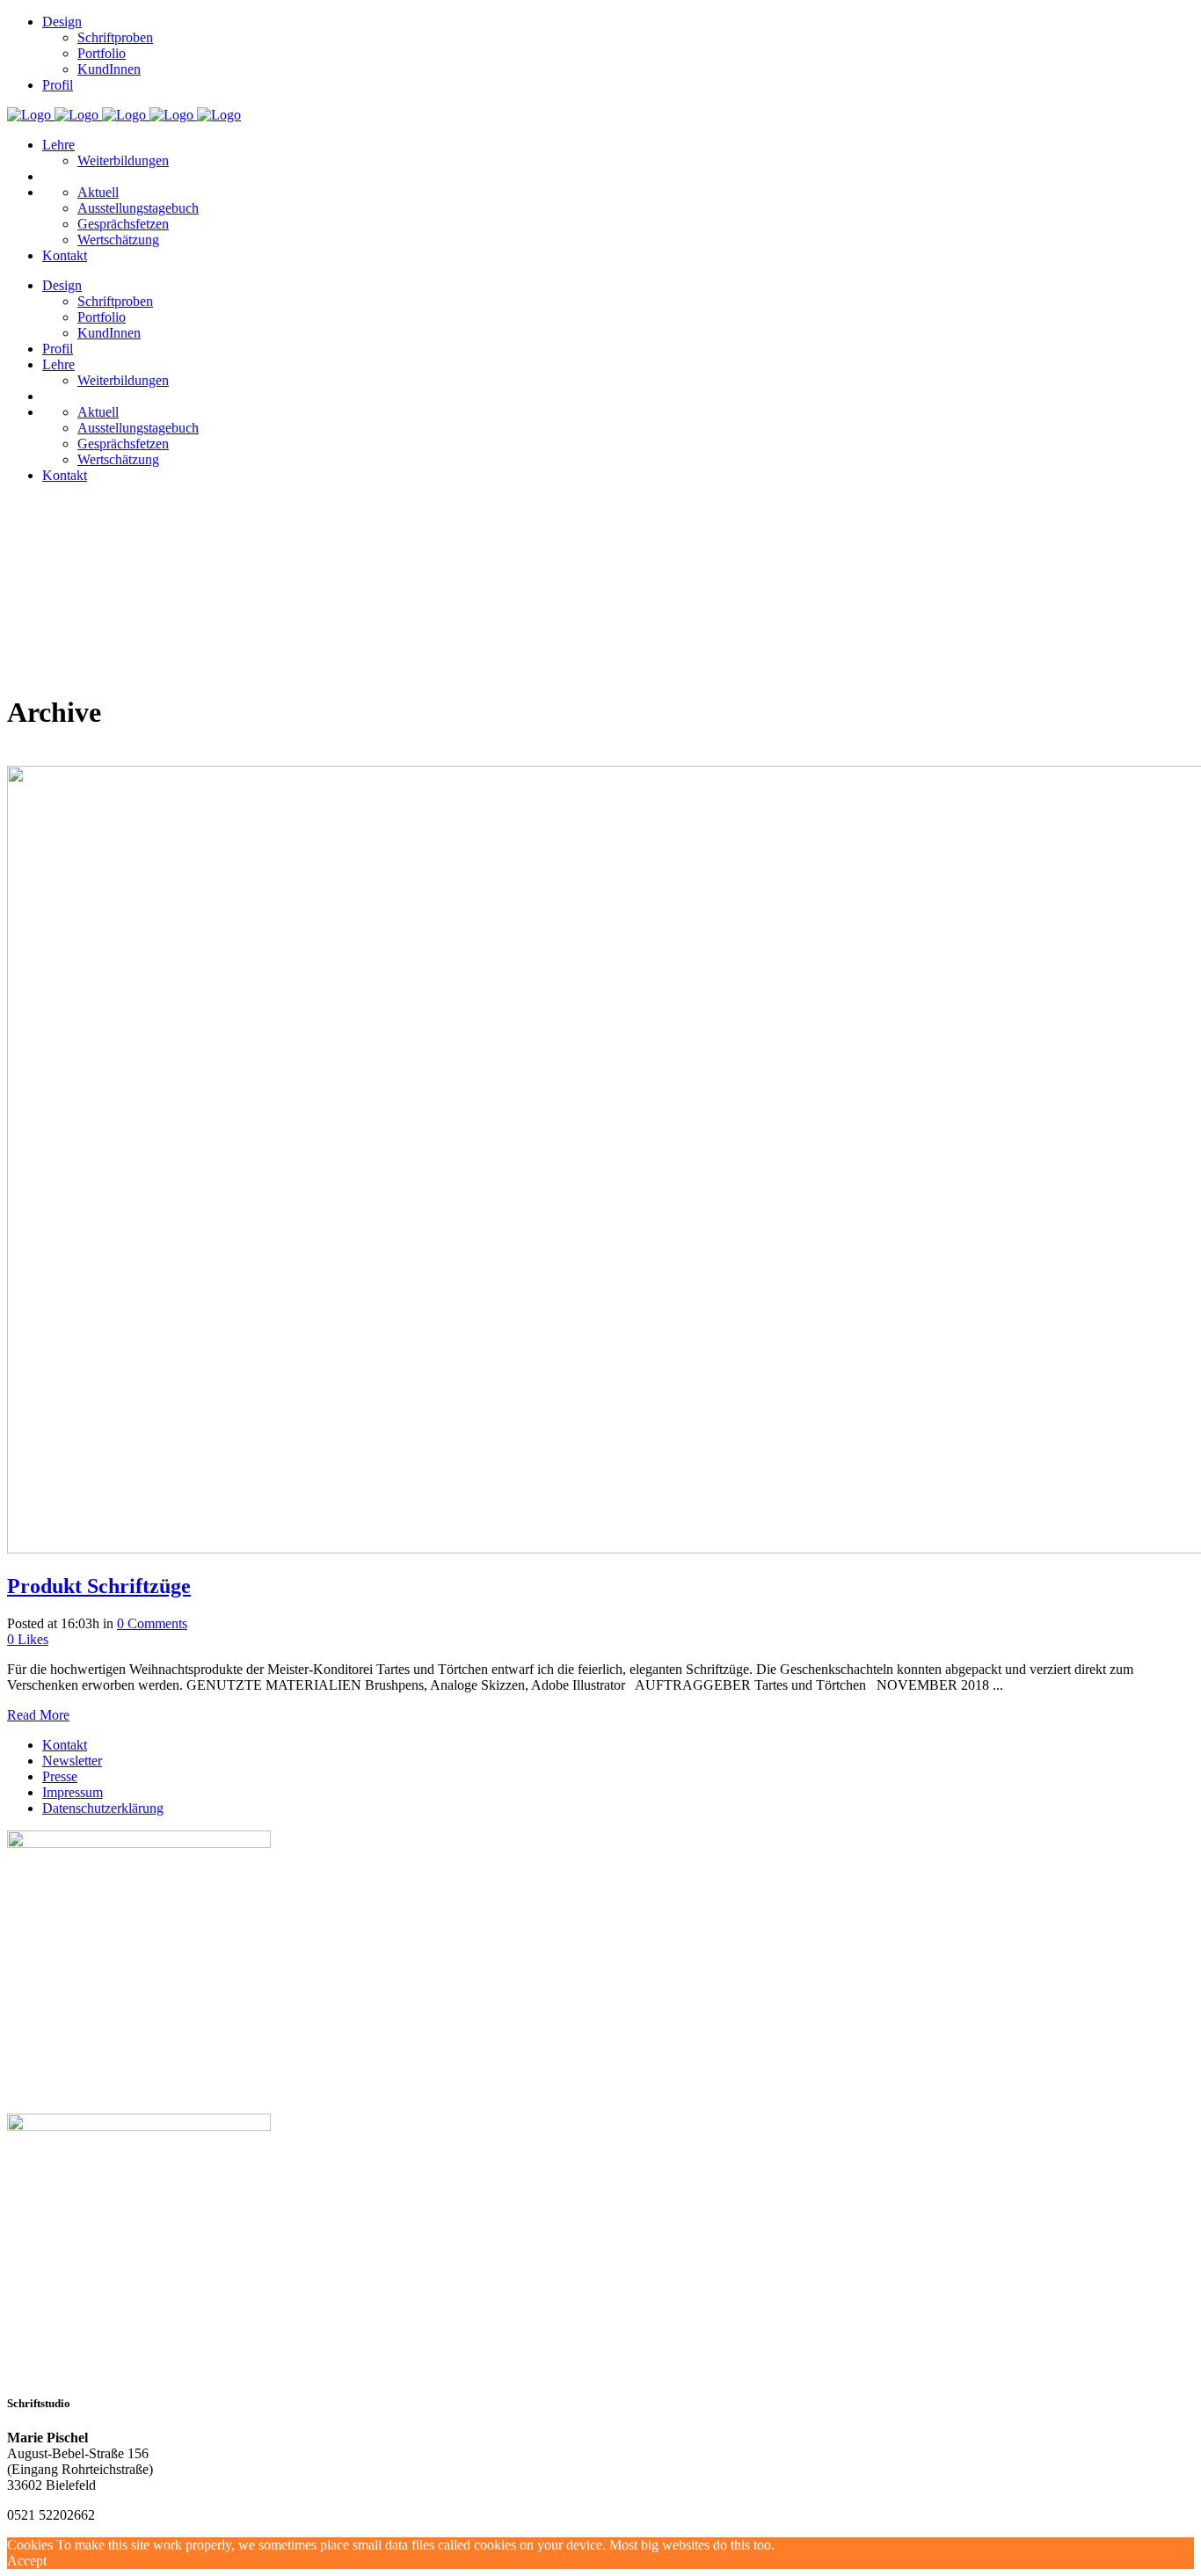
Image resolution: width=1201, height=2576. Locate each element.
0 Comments (152, 1623)
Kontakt (65, 1745)
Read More (38, 1715)
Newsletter (72, 1761)
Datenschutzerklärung (103, 1808)
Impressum (73, 1792)
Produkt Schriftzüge (99, 1586)
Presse (60, 1776)
